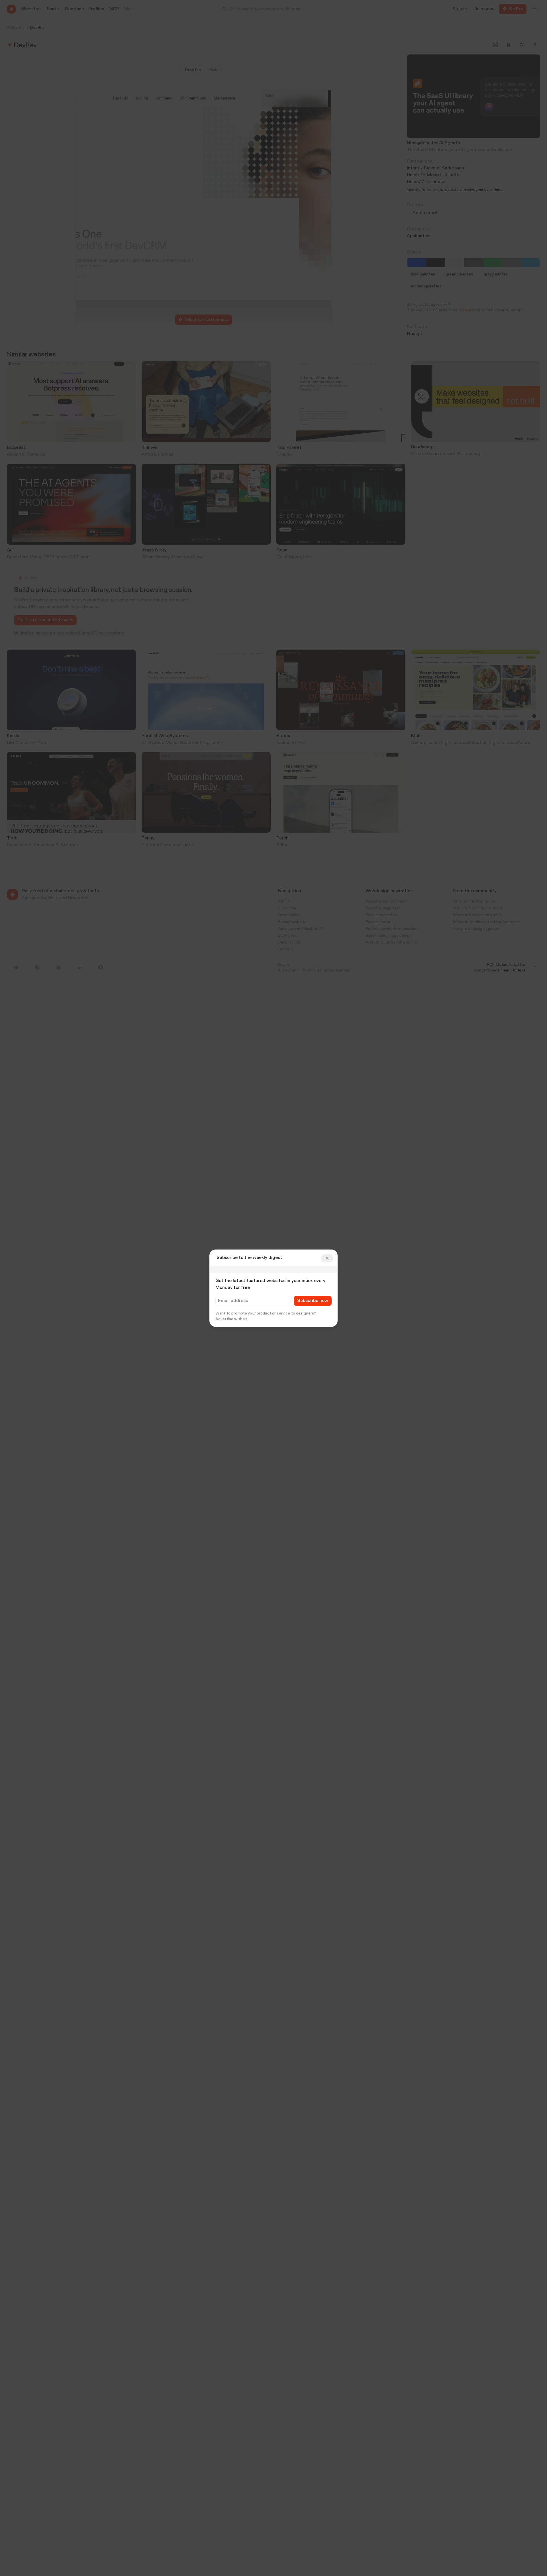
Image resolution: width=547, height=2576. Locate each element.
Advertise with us (231, 1319)
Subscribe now (313, 1301)
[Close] (327, 1258)
